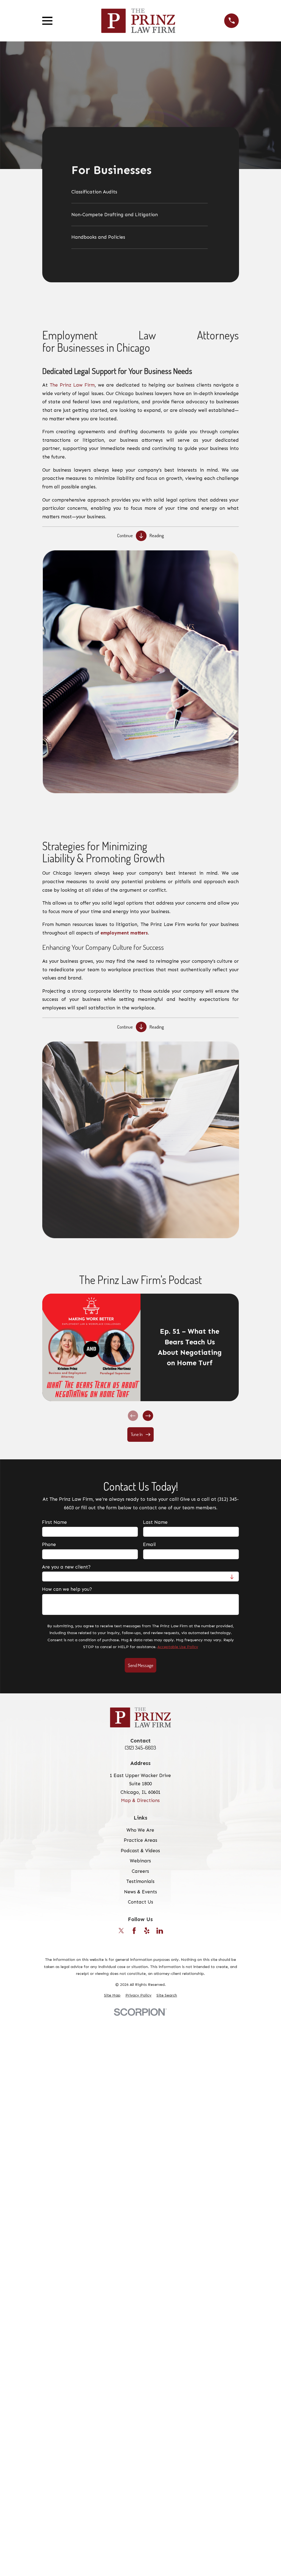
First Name (54, 1522)
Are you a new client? (66, 1567)
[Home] (138, 21)
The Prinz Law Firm (72, 385)
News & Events (140, 1892)
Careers (140, 1871)
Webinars (140, 1861)
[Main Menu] (47, 21)
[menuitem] (139, 194)
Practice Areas (140, 1840)
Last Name (155, 1522)
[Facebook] (134, 1931)
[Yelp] (147, 1931)
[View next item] (148, 1416)
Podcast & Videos (140, 1851)
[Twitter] (121, 1931)
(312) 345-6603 (140, 1748)
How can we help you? (67, 1589)
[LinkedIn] (160, 1931)
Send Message (140, 1665)
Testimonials (140, 1881)
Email (149, 1544)
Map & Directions (140, 1800)
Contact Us (140, 1902)
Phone (49, 1544)
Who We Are (140, 1830)
